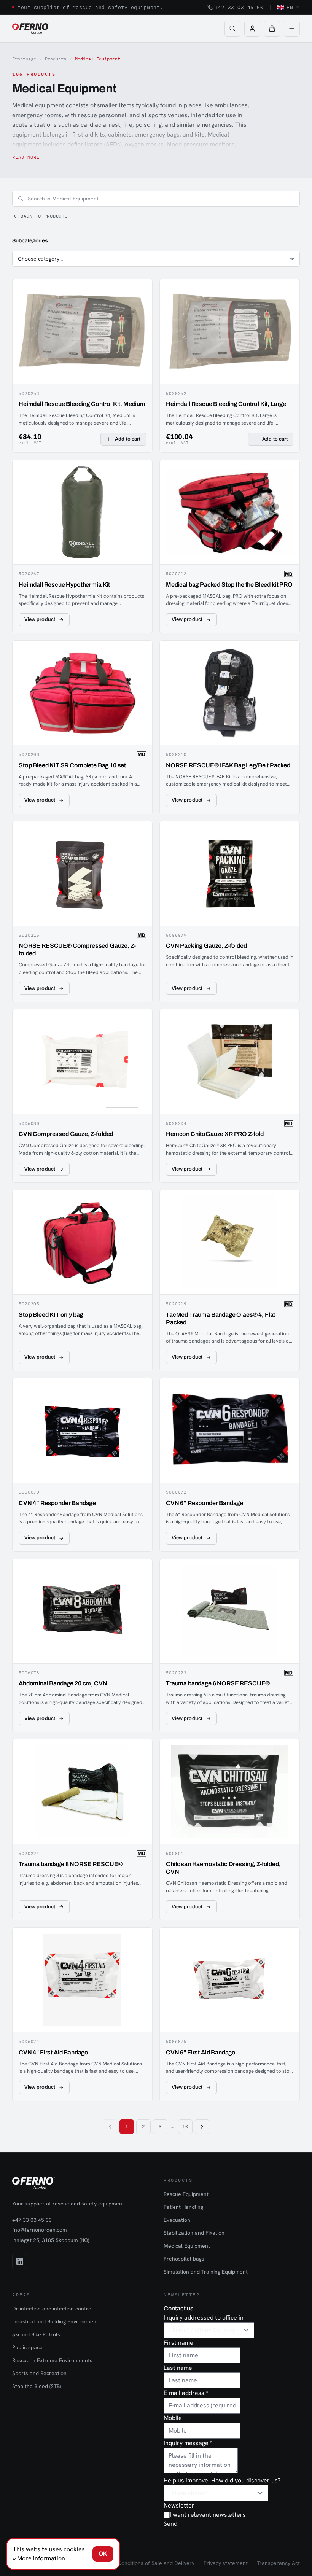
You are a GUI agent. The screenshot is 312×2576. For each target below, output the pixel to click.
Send (170, 2524)
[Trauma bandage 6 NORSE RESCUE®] (230, 1646)
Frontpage (24, 59)
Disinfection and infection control (53, 2309)
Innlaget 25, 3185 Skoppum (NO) (51, 2240)
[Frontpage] (31, 29)
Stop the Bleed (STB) (37, 2386)
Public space (27, 2347)
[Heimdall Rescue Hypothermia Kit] (82, 547)
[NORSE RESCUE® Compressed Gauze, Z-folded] (82, 912)
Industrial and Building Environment (55, 2321)
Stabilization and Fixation (194, 2233)
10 (185, 2127)
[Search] (232, 29)
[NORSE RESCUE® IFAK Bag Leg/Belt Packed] (230, 727)
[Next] (202, 2127)
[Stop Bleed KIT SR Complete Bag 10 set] (82, 727)
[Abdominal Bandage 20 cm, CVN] (82, 1646)
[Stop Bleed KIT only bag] (82, 1280)
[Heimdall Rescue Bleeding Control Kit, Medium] (82, 366)
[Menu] (292, 29)
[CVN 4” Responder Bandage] (82, 1465)
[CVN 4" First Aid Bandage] (82, 2014)
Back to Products (44, 216)
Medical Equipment (187, 2246)
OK (103, 2554)
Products (56, 59)
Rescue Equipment (186, 2194)
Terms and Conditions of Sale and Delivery (142, 2563)
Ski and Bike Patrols (36, 2334)
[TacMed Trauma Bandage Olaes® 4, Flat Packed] (230, 1280)
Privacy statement (226, 2563)
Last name (178, 2368)
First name (178, 2343)
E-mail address (186, 2393)
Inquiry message (188, 2443)
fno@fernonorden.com (40, 2230)
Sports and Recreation (39, 2373)
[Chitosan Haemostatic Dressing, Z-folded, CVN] (230, 1830)
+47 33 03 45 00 (239, 7)
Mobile (173, 2418)
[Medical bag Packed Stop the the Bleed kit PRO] (230, 547)
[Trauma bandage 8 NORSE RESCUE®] (82, 1830)
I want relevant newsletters (208, 2515)
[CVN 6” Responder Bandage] (230, 1465)
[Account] (252, 29)
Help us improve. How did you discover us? (222, 2480)
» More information (39, 2558)
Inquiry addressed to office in (204, 2317)
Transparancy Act (278, 2563)
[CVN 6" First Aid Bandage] (230, 2014)
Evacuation (177, 2220)
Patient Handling (183, 2207)
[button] (272, 29)
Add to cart (128, 439)
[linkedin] (20, 2261)
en (290, 7)
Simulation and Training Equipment (206, 2272)
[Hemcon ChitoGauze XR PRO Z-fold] (230, 1096)
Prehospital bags (184, 2259)
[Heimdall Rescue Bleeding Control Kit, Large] (230, 366)
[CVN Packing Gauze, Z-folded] (230, 912)
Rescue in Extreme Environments (52, 2360)
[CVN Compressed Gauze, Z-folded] (82, 1096)
